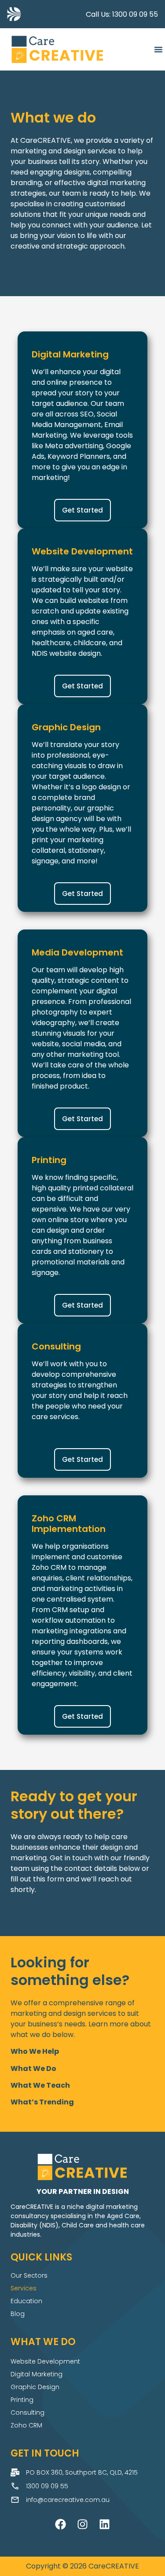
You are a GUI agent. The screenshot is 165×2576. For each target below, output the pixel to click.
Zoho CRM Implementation (69, 1524)
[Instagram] (83, 2524)
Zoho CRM (26, 2425)
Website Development (82, 551)
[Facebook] (61, 2524)
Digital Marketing (70, 354)
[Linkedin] (105, 2524)
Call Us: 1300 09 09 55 (122, 14)
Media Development (77, 952)
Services (24, 2288)
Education (26, 2301)
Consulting (56, 1346)
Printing (49, 1160)
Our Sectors (29, 2275)
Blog (18, 2314)
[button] (158, 49)
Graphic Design (66, 727)
